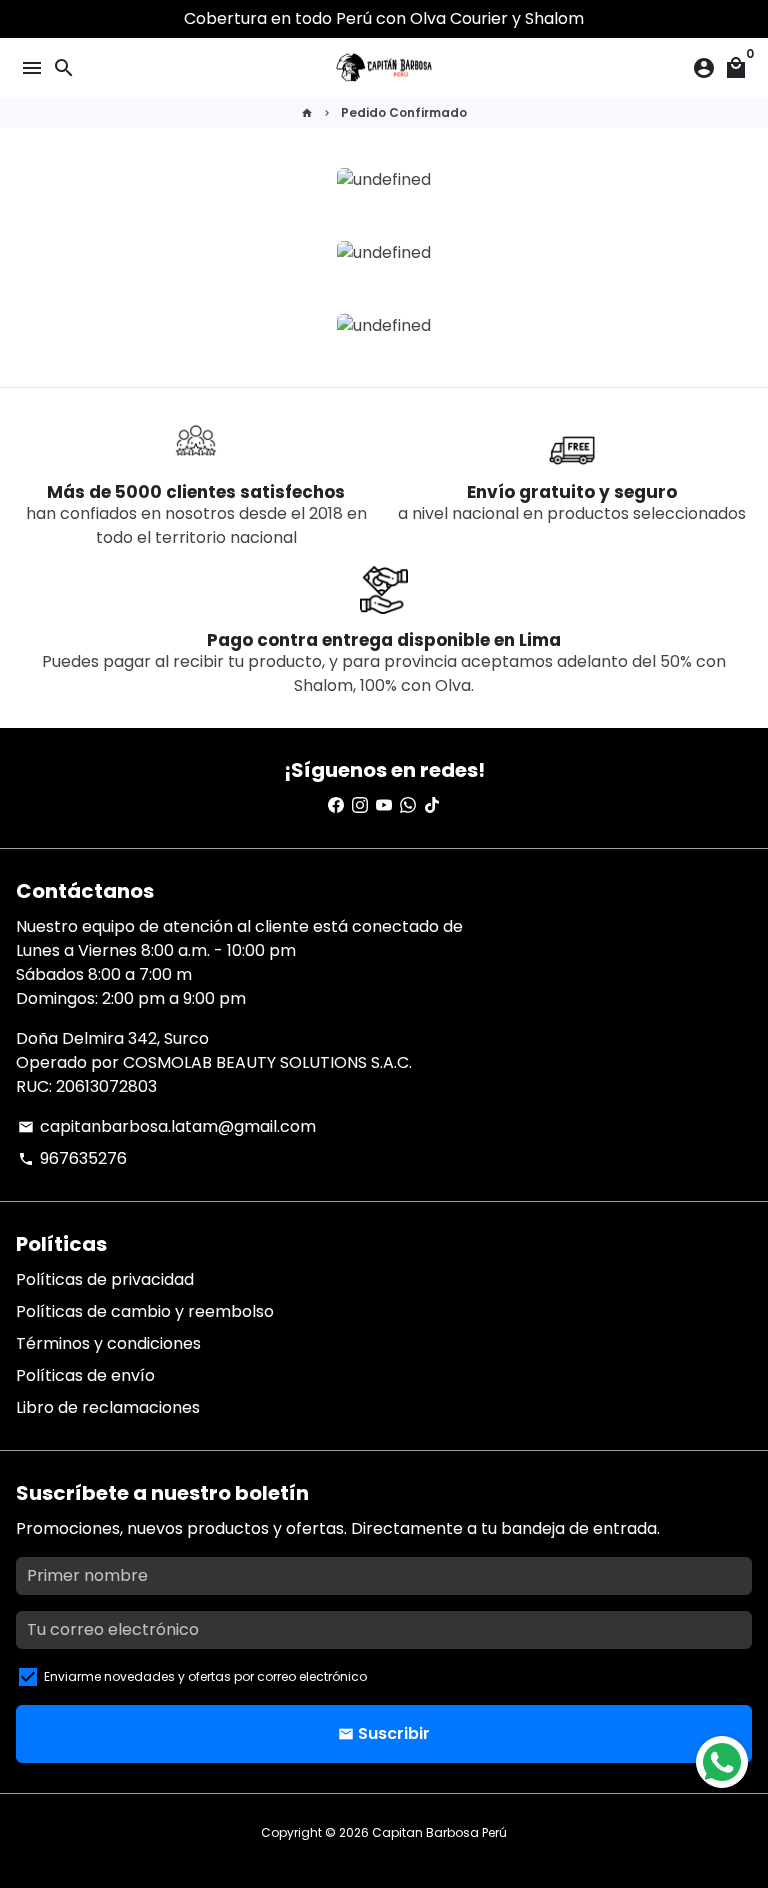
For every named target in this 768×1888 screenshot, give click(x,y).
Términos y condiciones (108, 1343)
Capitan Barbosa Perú (439, 1832)
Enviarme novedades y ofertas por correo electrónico (205, 1676)
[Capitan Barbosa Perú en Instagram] (360, 805)
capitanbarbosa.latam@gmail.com (167, 1126)
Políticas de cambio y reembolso (145, 1311)
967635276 (72, 1158)
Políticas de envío (85, 1375)
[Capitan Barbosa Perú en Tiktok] (432, 805)
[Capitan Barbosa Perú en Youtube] (384, 805)
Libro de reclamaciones (108, 1407)
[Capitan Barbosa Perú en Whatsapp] (408, 805)
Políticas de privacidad (105, 1279)
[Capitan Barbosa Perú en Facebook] (336, 805)
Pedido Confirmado (404, 112)
